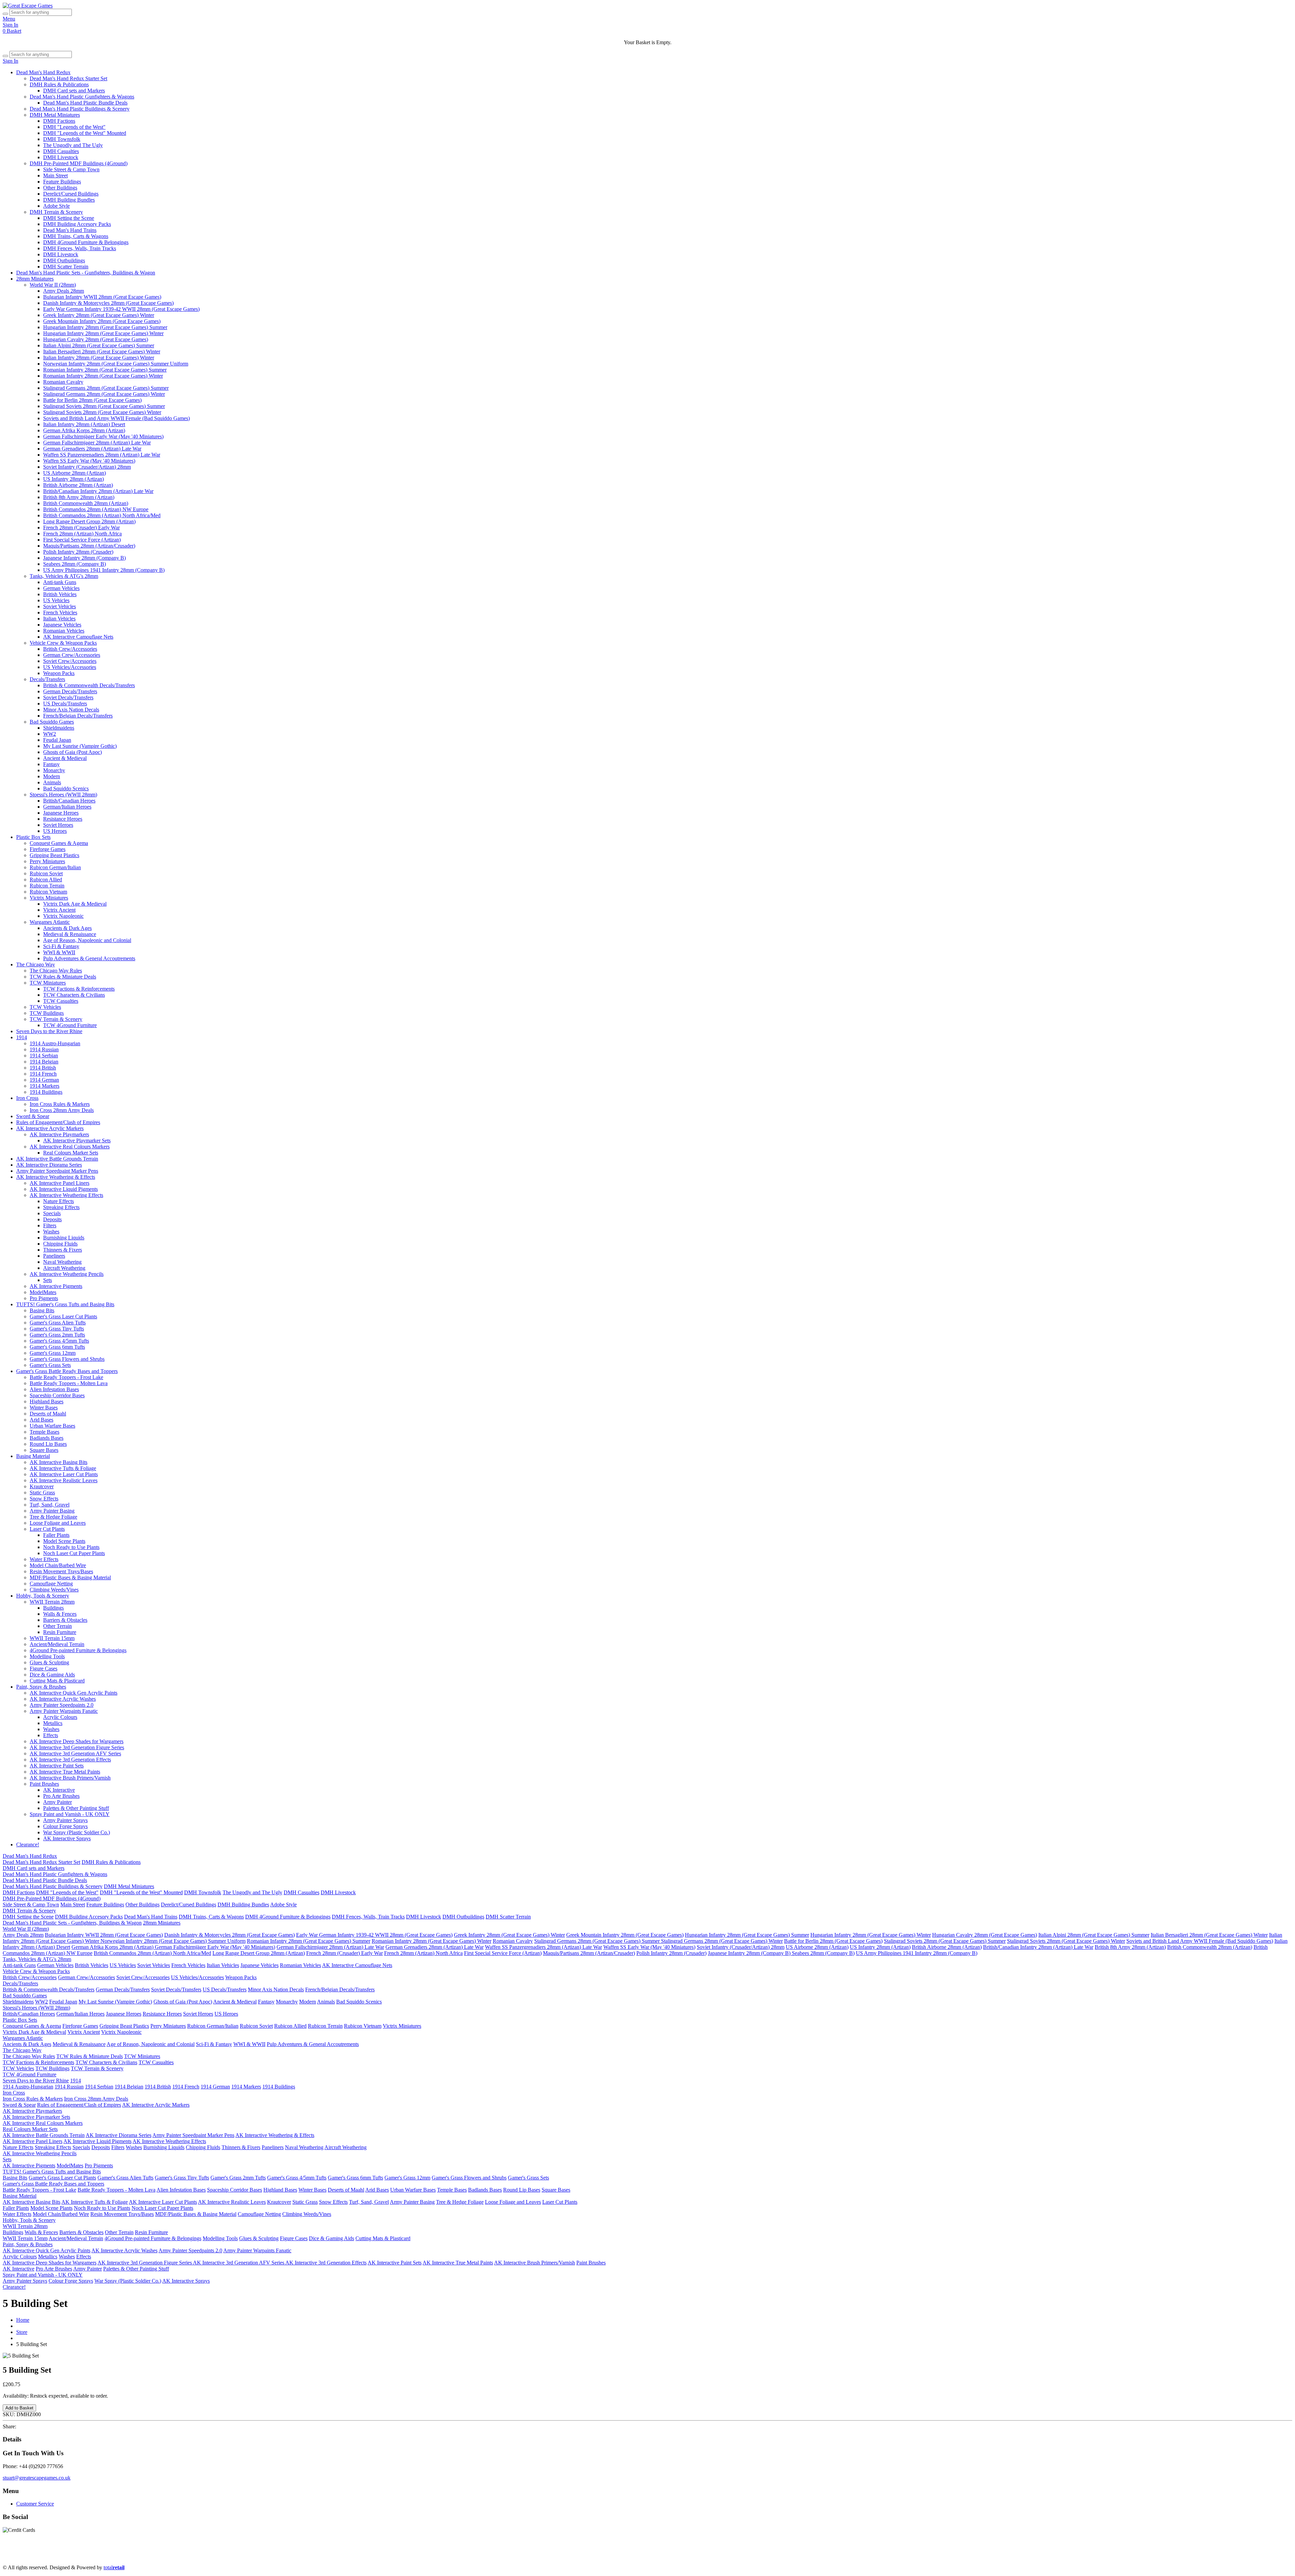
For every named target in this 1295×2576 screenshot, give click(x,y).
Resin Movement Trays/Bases (61, 1571)
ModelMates (43, 1292)
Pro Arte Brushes (61, 1796)
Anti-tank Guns (60, 582)
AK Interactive (59, 1790)
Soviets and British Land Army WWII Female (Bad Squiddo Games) (117, 418)
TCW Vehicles (45, 1007)
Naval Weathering (62, 1262)
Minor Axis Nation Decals (71, 710)
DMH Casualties (61, 151)
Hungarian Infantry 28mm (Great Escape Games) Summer (105, 327)
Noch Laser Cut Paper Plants (74, 1553)
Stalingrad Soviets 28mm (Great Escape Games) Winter (102, 412)
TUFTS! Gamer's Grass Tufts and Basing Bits (65, 1304)
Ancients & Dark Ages (67, 928)
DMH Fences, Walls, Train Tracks (80, 248)
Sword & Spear (33, 1116)
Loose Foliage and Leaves (58, 1523)
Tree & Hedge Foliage (53, 1517)
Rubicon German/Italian (55, 867)
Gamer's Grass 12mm (53, 1353)
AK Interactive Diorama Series (49, 1165)
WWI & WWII (59, 952)
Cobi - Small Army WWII (1229, 2556)
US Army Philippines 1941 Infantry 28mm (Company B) (104, 570)
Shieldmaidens (59, 728)
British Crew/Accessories (70, 649)
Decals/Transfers (47, 679)
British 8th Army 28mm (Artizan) (79, 497)
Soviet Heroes (58, 825)
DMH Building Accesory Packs (77, 224)
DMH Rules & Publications (59, 84)
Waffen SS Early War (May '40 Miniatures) (89, 461)
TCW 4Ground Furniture (70, 1025)
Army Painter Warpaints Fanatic (64, 1711)
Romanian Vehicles (64, 631)
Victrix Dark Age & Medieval (75, 904)
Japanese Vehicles (62, 625)
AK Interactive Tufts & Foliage (63, 1468)
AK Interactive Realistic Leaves (64, 1480)
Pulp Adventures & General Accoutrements (89, 958)
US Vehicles (56, 600)
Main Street (55, 175)
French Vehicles (60, 612)
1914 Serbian (44, 1056)
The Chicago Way (36, 964)
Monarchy (54, 770)
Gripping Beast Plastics (54, 855)
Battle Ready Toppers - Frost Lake (66, 1377)
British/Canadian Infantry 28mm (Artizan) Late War (98, 491)
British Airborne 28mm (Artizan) (78, 485)
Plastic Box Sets (33, 837)
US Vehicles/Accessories (70, 667)
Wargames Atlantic (50, 922)
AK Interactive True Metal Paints (65, 1772)
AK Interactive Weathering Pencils (67, 1274)
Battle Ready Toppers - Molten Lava (69, 1383)
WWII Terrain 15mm (52, 1638)
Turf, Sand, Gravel (50, 1505)
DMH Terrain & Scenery (56, 212)
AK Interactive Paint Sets (57, 1766)
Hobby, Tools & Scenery (43, 1596)
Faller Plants (56, 1535)
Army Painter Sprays (65, 1820)
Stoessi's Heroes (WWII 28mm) (63, 795)
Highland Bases (47, 1401)
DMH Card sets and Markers (74, 91)
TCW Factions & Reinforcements (79, 989)
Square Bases (44, 1450)
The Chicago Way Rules (56, 971)
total (114, 2567)
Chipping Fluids (60, 1244)
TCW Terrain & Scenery (56, 1019)
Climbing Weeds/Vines (54, 1590)
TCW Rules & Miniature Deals (63, 977)
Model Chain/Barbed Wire (58, 1565)
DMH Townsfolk (62, 139)
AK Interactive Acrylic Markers (50, 1128)
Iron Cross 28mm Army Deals (62, 1110)
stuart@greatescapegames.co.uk (37, 2478)
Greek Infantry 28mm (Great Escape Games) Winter (99, 315)
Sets (48, 1280)
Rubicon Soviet (46, 873)
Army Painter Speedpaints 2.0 (62, 1705)
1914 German (44, 1080)
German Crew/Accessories (72, 655)
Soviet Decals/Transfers (68, 697)
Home (23, 2320)
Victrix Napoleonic (63, 916)
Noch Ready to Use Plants (71, 1547)
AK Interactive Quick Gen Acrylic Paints (74, 1693)
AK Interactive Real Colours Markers (70, 1147)
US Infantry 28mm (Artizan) (74, 479)
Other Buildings (60, 188)
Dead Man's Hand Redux (43, 72)
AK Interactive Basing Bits (59, 1462)
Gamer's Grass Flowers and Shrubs (67, 1359)
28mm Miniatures (35, 279)
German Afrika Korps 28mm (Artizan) (84, 430)
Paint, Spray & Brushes (41, 1687)
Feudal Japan (57, 740)
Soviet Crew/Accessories (70, 661)
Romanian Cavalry (63, 382)
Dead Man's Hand (192, 2556)
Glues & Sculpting (49, 1662)
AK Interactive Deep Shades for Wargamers (77, 1741)
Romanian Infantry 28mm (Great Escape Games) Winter (103, 376)
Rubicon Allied (46, 880)
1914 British (43, 1068)
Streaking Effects (61, 1207)
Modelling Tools (47, 1656)
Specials (52, 1213)
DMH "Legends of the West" (74, 127)
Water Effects (44, 1559)
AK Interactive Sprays (67, 1838)
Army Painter (57, 1802)
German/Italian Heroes (67, 807)
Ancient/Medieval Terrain (57, 1644)
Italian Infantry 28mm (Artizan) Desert (84, 424)
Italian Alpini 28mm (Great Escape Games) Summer (99, 345)
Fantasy (51, 764)
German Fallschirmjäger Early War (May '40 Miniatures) (103, 436)
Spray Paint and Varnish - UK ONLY (70, 1814)
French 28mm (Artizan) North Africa (82, 534)
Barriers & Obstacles (65, 1620)
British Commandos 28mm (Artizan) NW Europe (96, 509)
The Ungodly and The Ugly (73, 145)
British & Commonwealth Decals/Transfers (89, 685)
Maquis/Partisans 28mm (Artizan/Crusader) (89, 546)
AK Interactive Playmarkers (59, 1134)
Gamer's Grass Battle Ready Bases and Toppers (67, 1371)
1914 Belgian (44, 1062)
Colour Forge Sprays (65, 1826)
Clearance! (28, 1845)
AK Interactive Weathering (827, 2556)
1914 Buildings (46, 1092)
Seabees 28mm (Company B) (75, 564)
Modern (52, 776)
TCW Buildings (47, 1013)
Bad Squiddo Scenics (66, 788)
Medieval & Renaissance (70, 934)
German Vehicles (61, 588)
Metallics (53, 1723)
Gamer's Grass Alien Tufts (58, 1323)
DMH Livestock (61, 157)
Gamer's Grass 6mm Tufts (57, 1347)
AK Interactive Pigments (56, 1286)
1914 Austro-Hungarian (55, 1043)
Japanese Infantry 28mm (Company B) (84, 558)
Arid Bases (41, 1420)
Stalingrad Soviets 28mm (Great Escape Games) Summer (104, 406)
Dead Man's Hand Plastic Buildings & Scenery (80, 109)
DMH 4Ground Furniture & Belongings (86, 242)
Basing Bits (42, 1310)
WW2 (50, 734)
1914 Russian (44, 1049)
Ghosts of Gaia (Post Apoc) (73, 752)
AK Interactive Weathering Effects (66, 1195)
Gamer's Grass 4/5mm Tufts (59, 1341)
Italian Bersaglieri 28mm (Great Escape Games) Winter (102, 352)
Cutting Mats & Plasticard (57, 1681)
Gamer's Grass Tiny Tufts (57, 1329)
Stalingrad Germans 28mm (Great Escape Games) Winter (104, 394)
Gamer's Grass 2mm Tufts (57, 1335)
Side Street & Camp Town (71, 169)
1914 (22, 1037)
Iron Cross (27, 1098)
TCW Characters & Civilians (74, 995)
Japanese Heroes (61, 813)
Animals (52, 782)
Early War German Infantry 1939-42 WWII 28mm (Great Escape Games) (121, 309)
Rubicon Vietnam (48, 892)
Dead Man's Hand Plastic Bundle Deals (85, 103)
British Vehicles (60, 594)
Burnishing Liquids (64, 1238)
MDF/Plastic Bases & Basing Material (70, 1577)
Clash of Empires (473, 2556)
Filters (50, 1225)
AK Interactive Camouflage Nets (78, 637)
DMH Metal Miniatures (55, 115)
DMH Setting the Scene (69, 218)
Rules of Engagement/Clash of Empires (58, 1122)
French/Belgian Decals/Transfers (78, 716)
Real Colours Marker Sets (71, 1153)
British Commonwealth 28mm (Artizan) (86, 503)
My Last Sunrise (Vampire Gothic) (80, 746)
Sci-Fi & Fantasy (61, 946)
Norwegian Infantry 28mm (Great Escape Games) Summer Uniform (116, 364)
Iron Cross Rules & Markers (60, 1104)
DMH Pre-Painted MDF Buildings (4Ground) (79, 163)
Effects (51, 1735)
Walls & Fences (60, 1614)
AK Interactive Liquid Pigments (64, 1189)
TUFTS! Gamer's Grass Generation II (899, 2556)
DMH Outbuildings (64, 260)
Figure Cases (44, 1668)
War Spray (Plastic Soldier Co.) (77, 1832)
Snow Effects (44, 1499)
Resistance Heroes (63, 819)
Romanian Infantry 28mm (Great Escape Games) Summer (105, 370)
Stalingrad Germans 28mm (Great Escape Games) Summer (106, 388)
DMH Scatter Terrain (66, 267)
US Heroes (55, 831)
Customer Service (35, 2504)
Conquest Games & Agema (59, 843)
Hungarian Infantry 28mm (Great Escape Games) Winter (103, 333)
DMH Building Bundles (69, 200)
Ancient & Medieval (65, 758)
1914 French (43, 1074)
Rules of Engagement (428, 2556)
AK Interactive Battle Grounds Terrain (57, 1159)
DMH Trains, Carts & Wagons (76, 236)
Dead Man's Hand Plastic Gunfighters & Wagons (82, 97)
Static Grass (42, 1492)
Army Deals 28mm (64, 291)
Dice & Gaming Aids (52, 1675)
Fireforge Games (48, 849)
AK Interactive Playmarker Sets (77, 1140)
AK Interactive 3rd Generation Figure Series (77, 1747)
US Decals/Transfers (65, 704)
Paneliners (54, 1256)
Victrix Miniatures (49, 898)
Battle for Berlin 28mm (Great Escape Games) (92, 400)
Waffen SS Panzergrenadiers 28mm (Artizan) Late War (102, 455)
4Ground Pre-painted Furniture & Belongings (78, 1650)
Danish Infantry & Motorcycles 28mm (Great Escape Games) (108, 303)
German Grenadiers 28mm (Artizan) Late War (92, 449)
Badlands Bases (47, 1438)
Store (22, 2332)
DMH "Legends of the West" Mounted (85, 133)
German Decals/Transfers (70, 691)
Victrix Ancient (59, 910)
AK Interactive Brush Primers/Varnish (70, 1778)
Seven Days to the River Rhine (49, 1031)
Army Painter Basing (52, 1511)
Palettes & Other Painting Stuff (76, 1808)
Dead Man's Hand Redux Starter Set (68, 78)
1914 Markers (45, 1086)
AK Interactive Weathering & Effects (56, 1177)
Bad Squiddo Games (52, 722)
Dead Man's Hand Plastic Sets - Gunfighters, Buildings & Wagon (86, 273)
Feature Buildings (62, 182)
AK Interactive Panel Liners (60, 1183)
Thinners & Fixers (63, 1250)
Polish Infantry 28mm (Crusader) (78, 552)
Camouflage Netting (51, 1584)
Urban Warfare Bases (52, 1426)
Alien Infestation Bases (54, 1389)
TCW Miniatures (48, 983)
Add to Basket (19, 2408)
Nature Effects (59, 1201)
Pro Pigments (44, 1298)
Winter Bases (44, 1408)
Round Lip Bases (48, 1444)
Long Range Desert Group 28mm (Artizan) (89, 521)
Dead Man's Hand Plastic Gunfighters (91, 2556)
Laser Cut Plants (47, 1529)
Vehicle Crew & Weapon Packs (63, 643)
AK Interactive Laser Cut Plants (64, 1474)
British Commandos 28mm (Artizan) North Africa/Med (102, 515)
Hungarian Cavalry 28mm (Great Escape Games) (96, 339)
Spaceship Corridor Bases (57, 1395)
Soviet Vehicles (60, 606)
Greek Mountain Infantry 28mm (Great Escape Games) (102, 321)
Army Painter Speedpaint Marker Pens (57, 1171)
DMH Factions (59, 121)
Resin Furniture (60, 1632)
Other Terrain (57, 1626)
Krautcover (42, 1486)
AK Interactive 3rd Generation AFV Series (75, 1753)
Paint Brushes (44, 1784)
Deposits (52, 1219)
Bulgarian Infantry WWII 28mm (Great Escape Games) (102, 297)
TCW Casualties (61, 1001)
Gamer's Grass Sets (50, 1365)
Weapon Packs (59, 673)
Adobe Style (56, 206)
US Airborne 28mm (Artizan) (75, 473)
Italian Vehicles (59, 619)
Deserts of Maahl (48, 1414)
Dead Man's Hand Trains (70, 230)
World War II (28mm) (53, 285)
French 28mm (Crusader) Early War (81, 528)
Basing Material (33, 1456)
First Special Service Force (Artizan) (82, 540)
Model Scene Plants (64, 1541)
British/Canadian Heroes (69, 801)
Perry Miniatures (47, 861)
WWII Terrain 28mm (52, 1602)
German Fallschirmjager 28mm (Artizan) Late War (97, 443)
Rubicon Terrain (47, 886)
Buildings (53, 1608)
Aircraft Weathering (64, 1268)
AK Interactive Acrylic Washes (63, 1699)
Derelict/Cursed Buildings (71, 194)
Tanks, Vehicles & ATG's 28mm (64, 576)
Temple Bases (45, 1432)
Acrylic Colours (60, 1717)
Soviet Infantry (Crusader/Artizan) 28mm (87, 467)
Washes (51, 1232)
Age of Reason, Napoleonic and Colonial (87, 940)
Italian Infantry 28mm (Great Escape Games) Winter (99, 358)
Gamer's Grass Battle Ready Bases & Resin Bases (997, 2556)
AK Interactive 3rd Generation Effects (70, 1760)
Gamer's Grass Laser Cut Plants (63, 1316)
